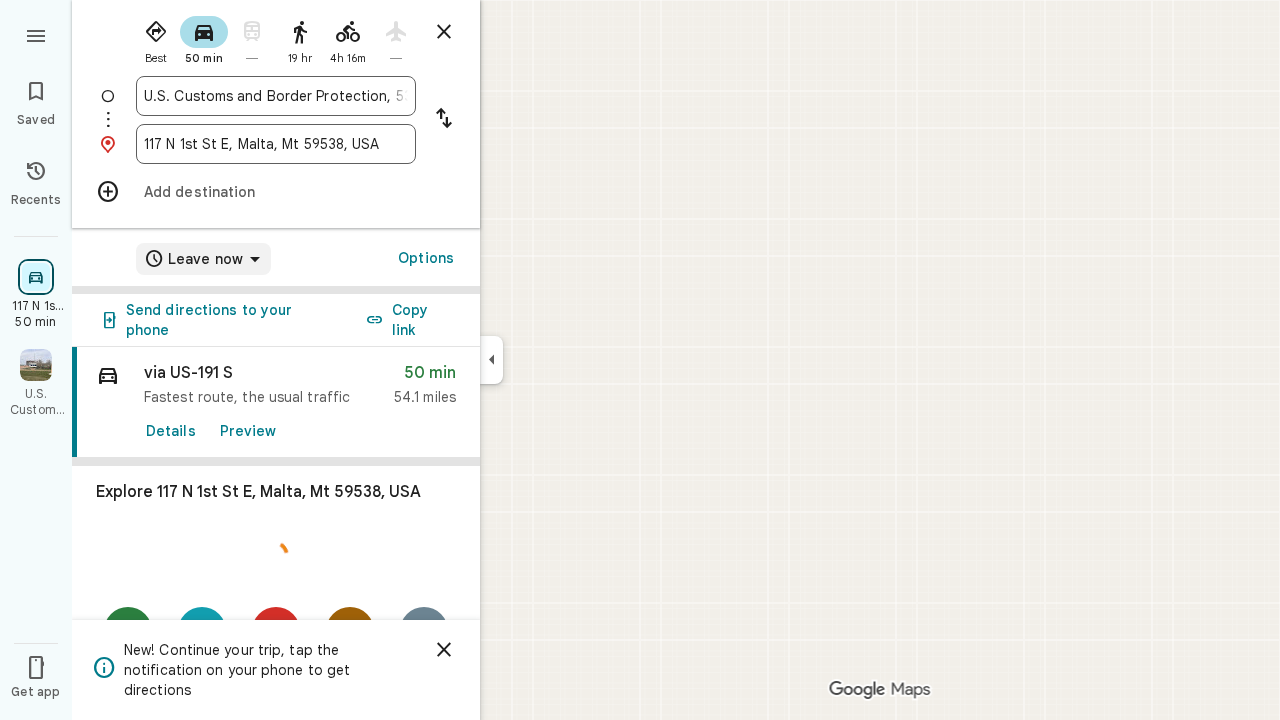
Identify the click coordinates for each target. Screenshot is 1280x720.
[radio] (156, 38)
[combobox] (276, 96)
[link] (276, 402)
